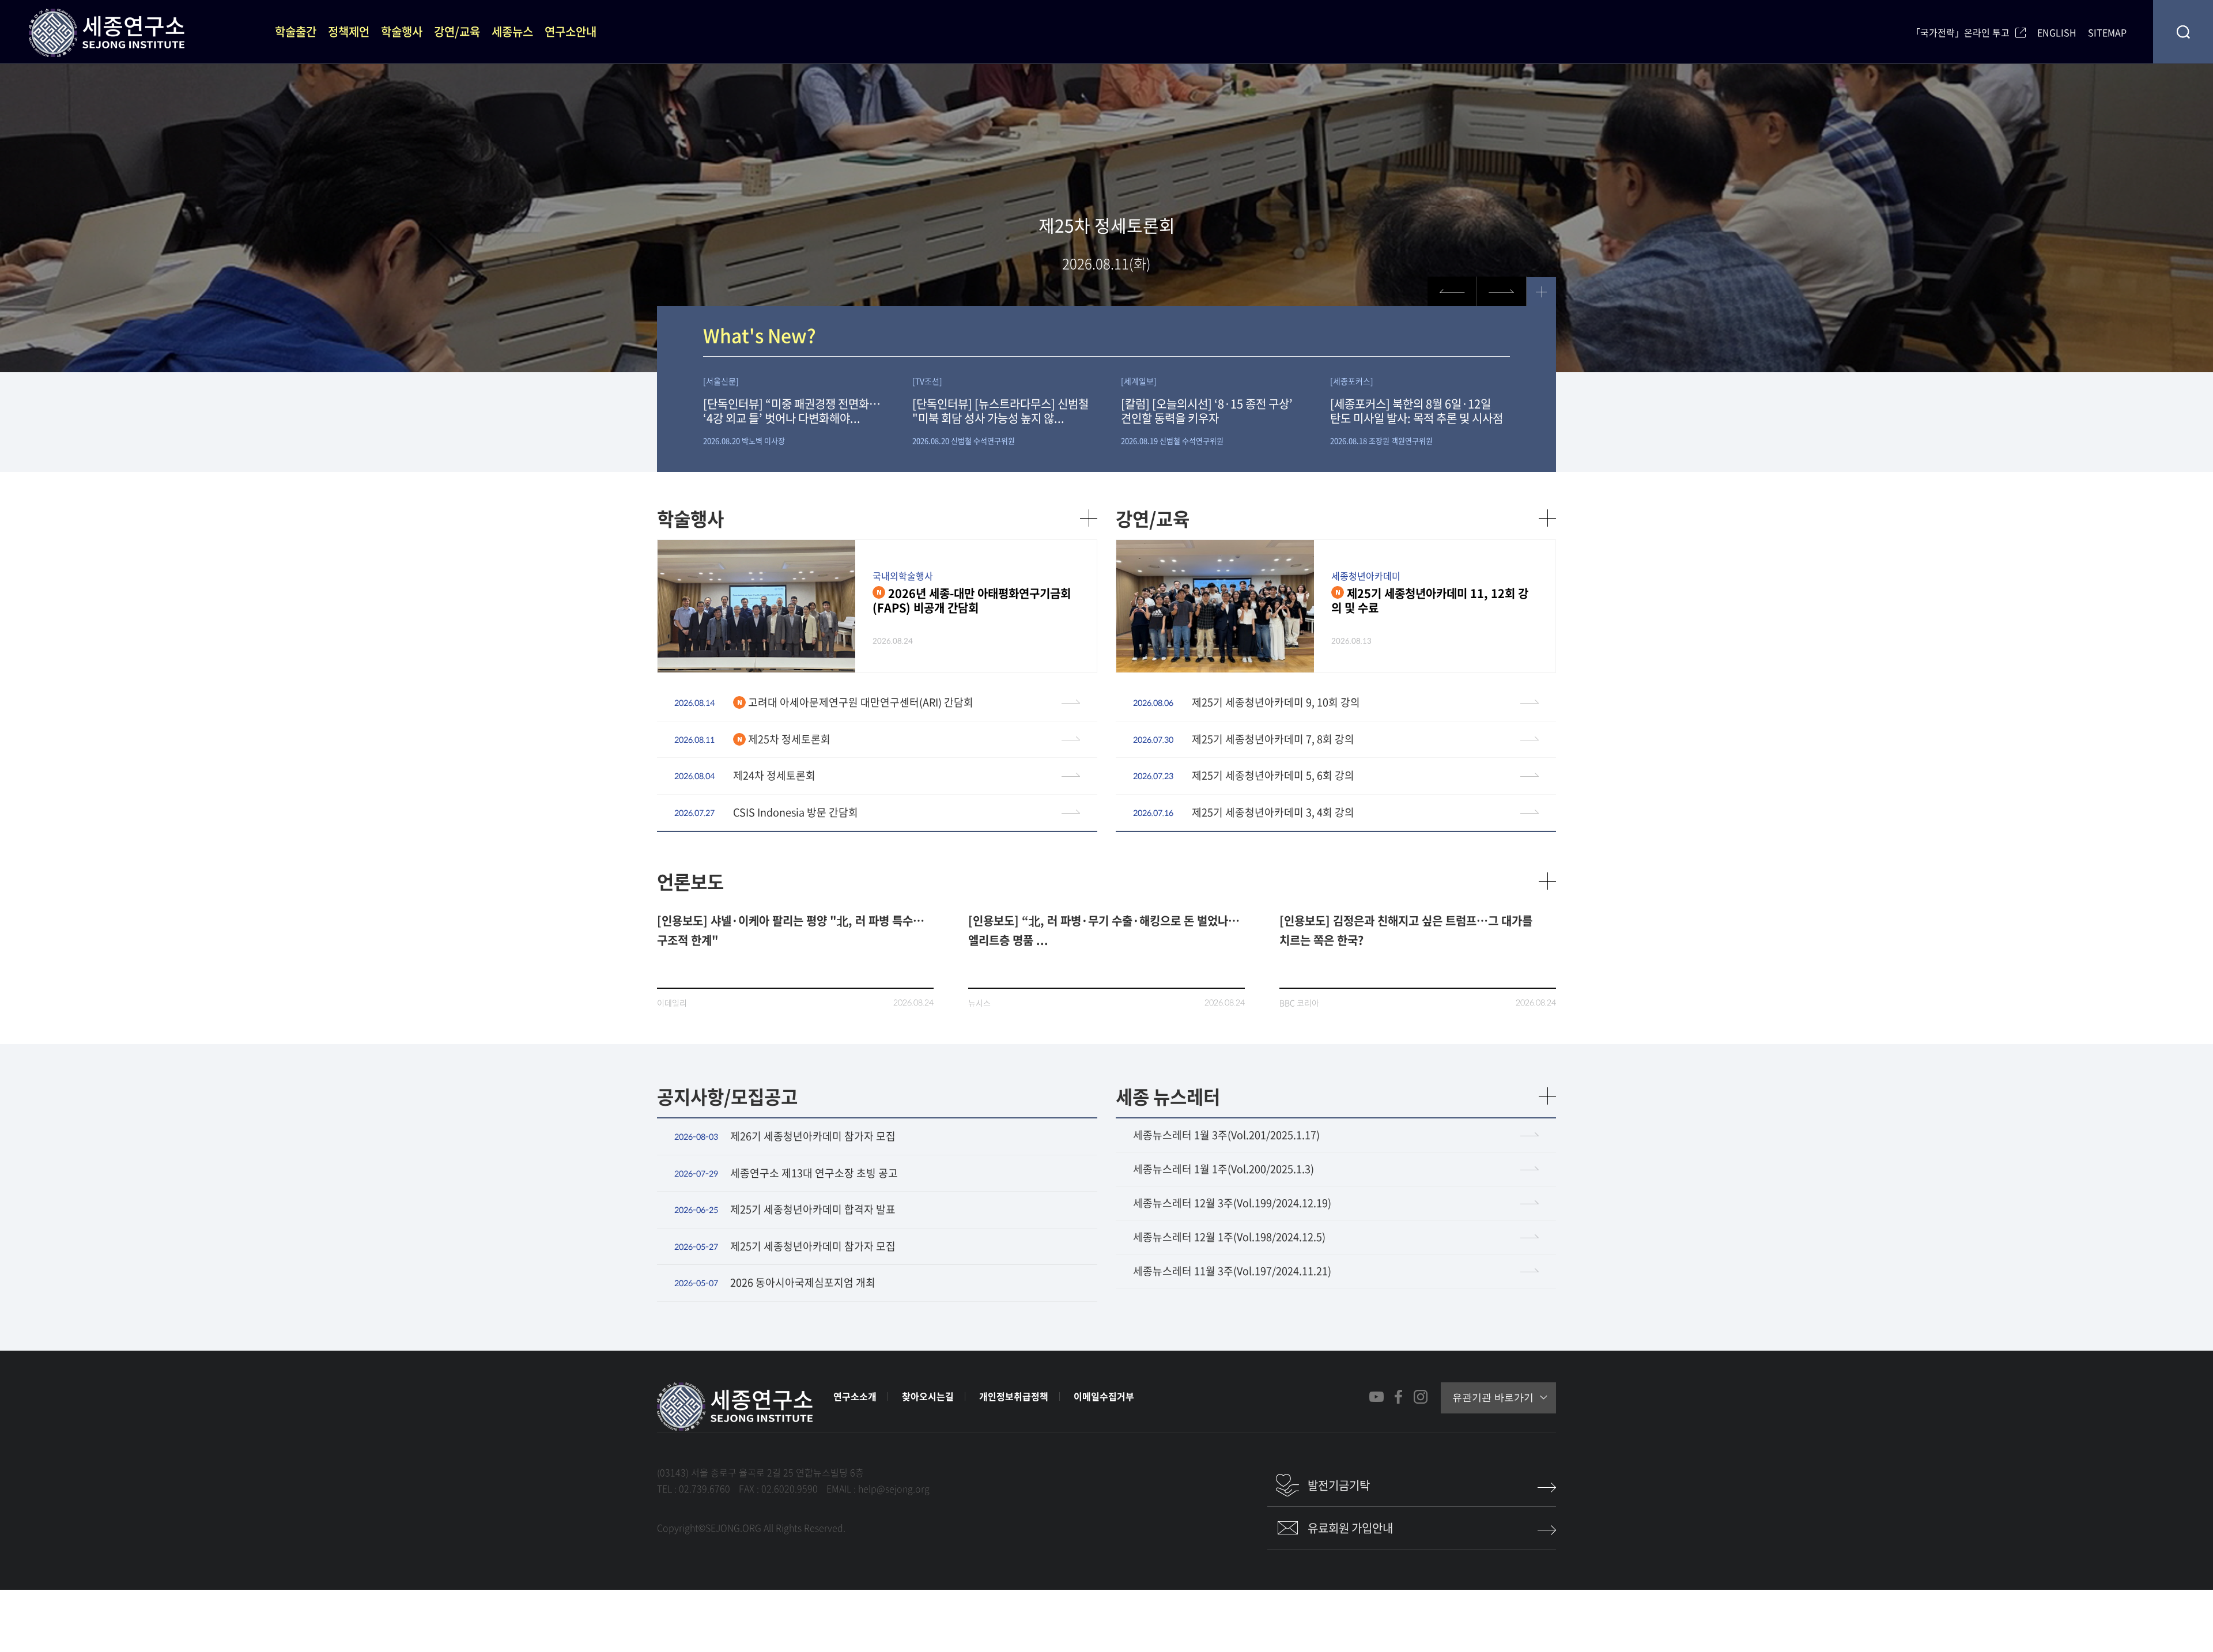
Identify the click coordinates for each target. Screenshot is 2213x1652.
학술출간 (296, 31)
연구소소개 (855, 1396)
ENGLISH (2057, 31)
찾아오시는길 (928, 1396)
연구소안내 (571, 31)
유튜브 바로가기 (1376, 1397)
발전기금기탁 (1339, 1485)
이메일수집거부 (1104, 1396)
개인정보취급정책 (1014, 1396)
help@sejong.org (894, 1488)
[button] (1502, 291)
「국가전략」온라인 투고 (1960, 31)
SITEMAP (2107, 31)
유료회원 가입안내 (1350, 1528)
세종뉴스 (512, 31)
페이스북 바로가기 (1398, 1397)
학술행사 (402, 31)
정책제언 (349, 31)
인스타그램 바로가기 (1420, 1397)
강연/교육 (457, 31)
